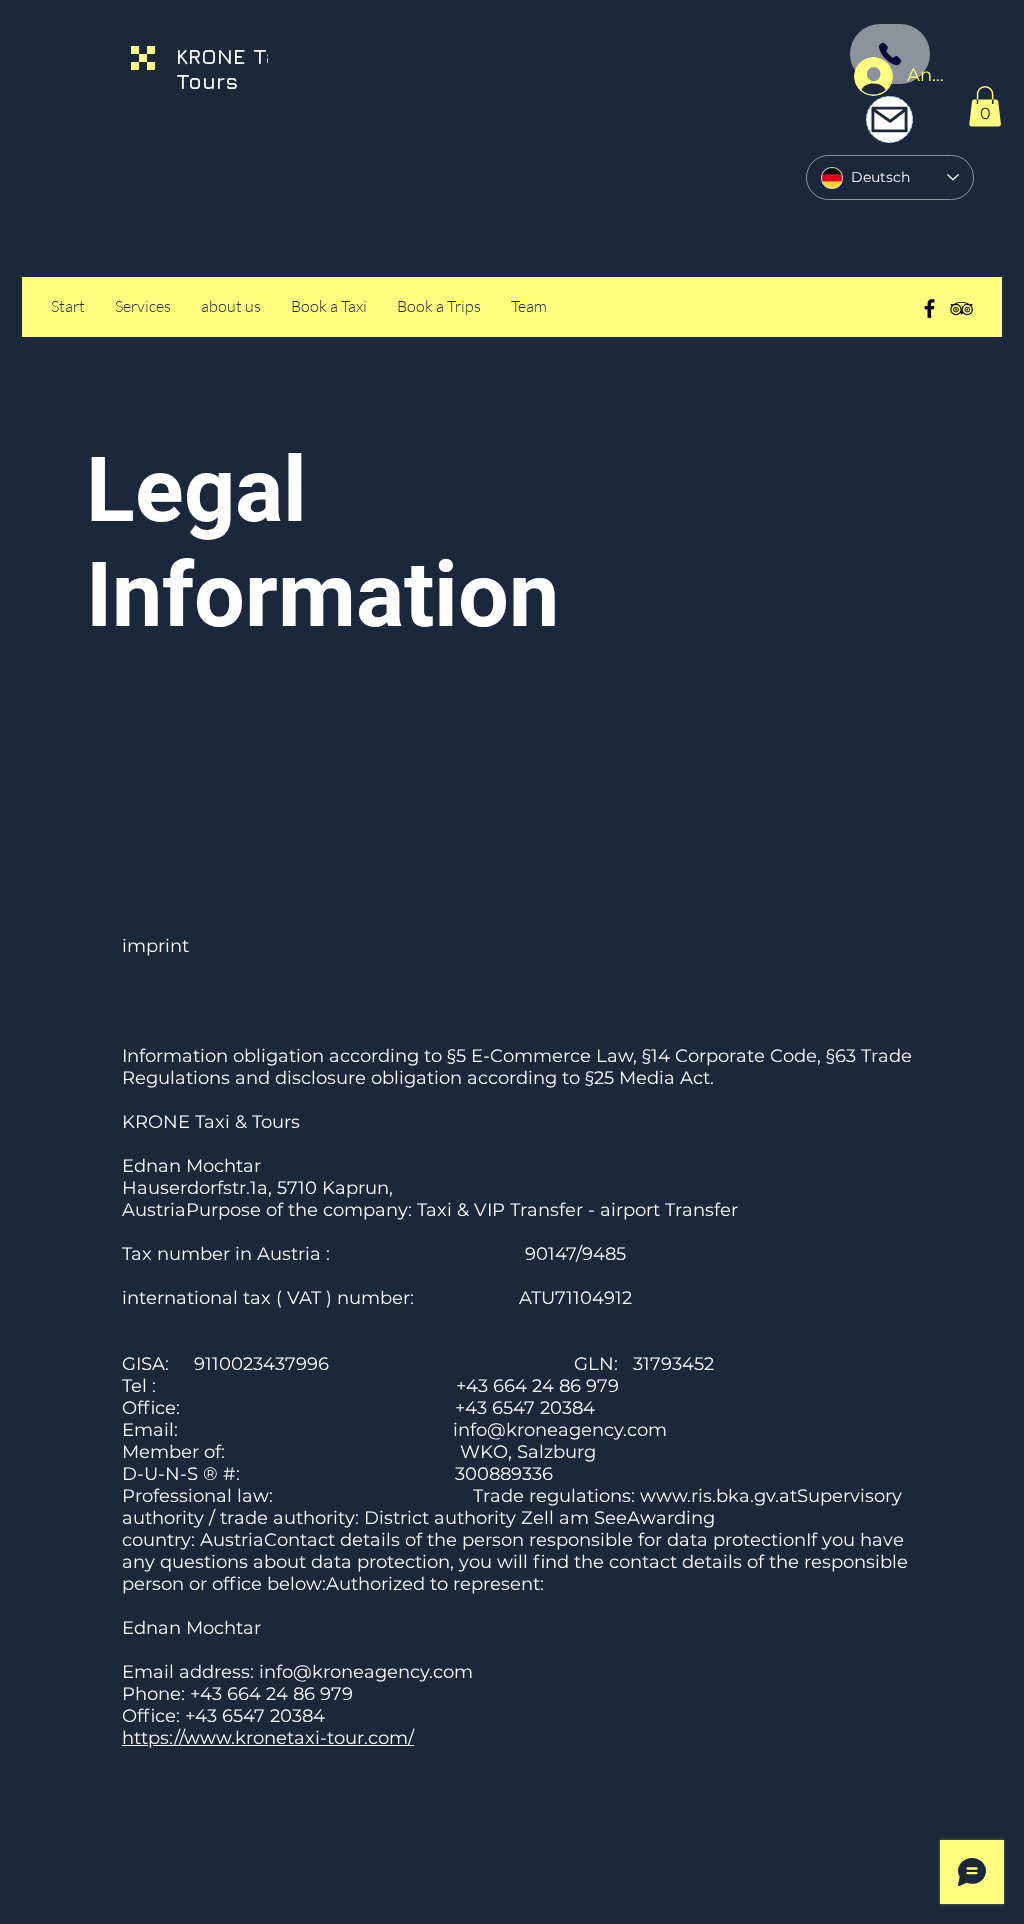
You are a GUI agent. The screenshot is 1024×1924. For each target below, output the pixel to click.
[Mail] (889, 119)
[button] (985, 106)
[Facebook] (929, 308)
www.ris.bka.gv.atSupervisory (771, 1496)
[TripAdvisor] (961, 308)
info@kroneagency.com (560, 1430)
